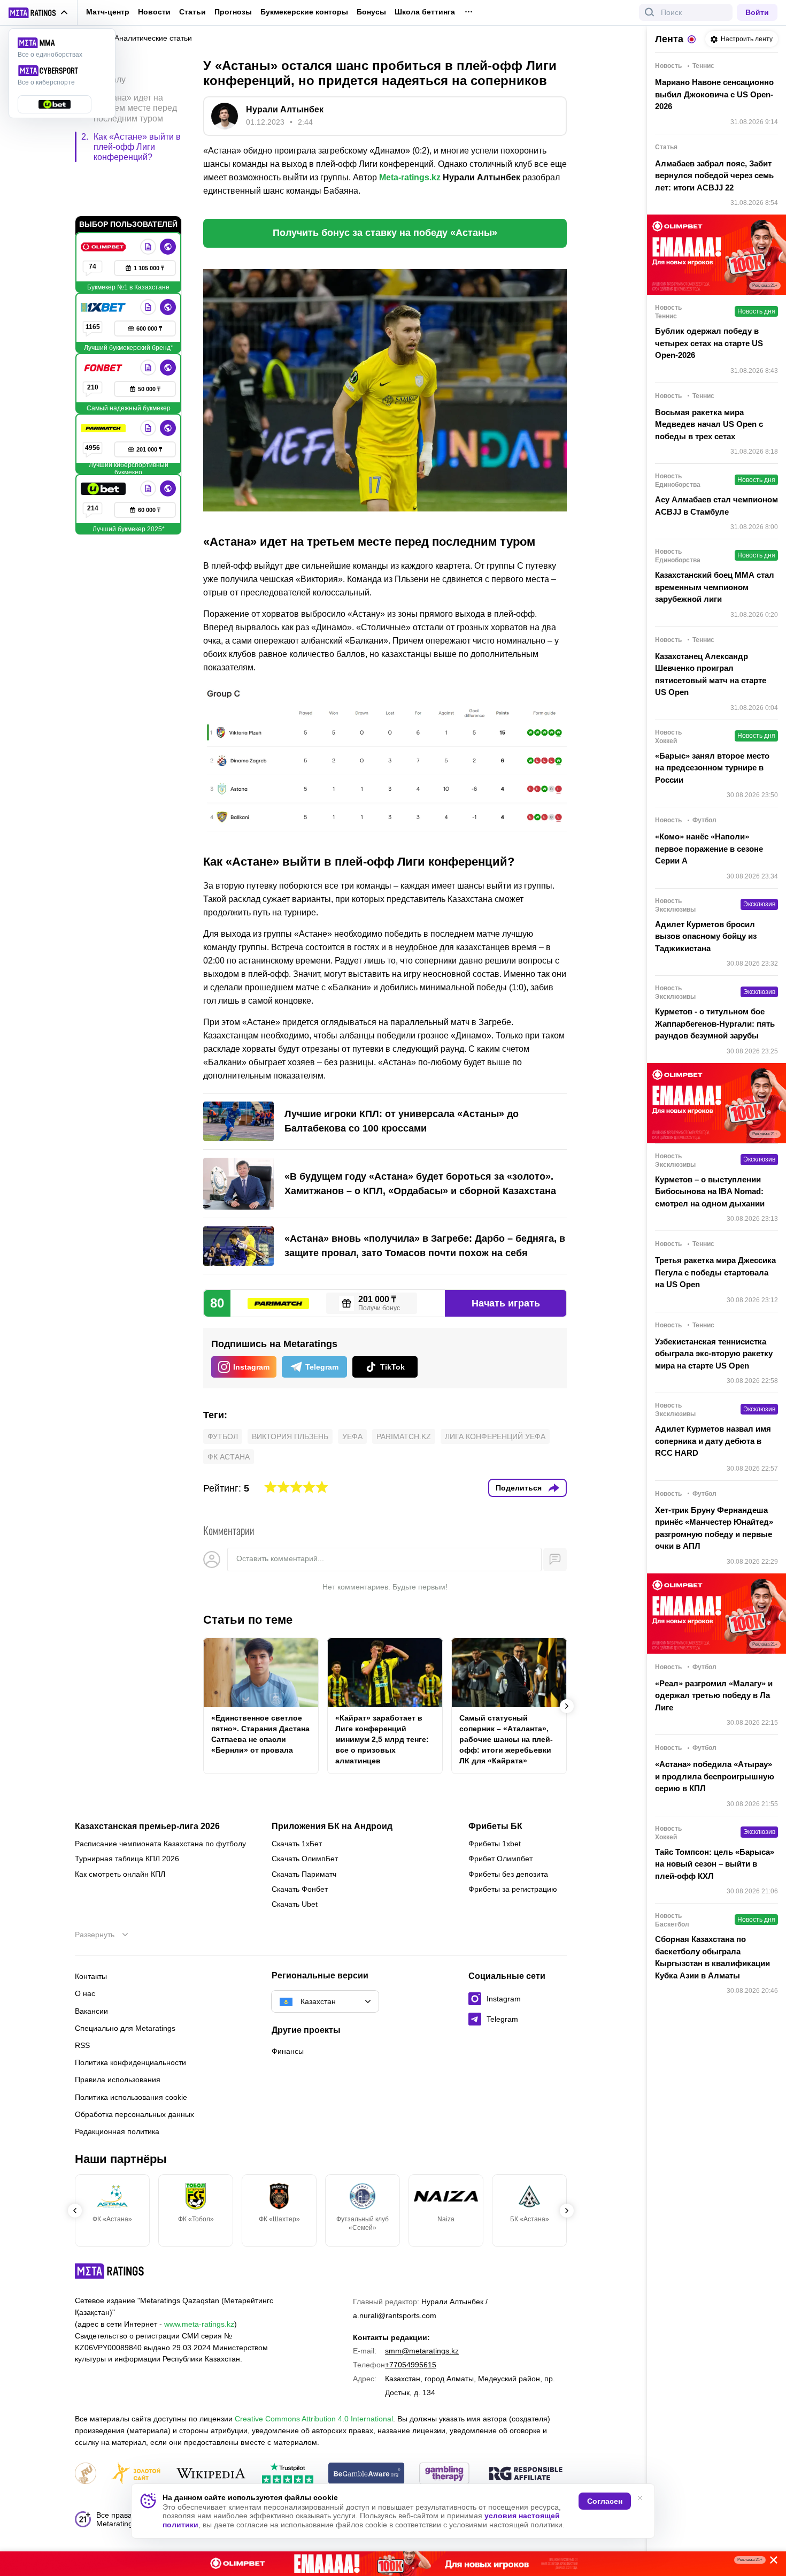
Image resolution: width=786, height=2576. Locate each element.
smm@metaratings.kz (422, 2351)
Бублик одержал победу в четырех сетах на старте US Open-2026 (709, 343)
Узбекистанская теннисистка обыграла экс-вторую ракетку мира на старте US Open (714, 1354)
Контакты (91, 1976)
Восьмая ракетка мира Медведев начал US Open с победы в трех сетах (709, 424)
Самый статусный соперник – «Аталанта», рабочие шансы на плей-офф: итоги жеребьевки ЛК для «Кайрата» (506, 1739)
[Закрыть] (770, 2562)
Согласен (605, 2501)
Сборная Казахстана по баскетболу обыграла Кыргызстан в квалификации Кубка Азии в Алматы (712, 1957)
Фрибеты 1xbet (495, 1844)
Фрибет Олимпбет (500, 1859)
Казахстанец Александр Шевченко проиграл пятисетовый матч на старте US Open (711, 674)
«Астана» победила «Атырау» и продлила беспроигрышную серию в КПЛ (715, 1776)
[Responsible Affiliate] (526, 2474)
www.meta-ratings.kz (199, 2324)
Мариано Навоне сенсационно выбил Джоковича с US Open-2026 (714, 94)
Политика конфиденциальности (130, 2062)
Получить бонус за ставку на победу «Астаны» (385, 233)
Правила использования (118, 2080)
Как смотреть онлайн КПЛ (120, 1874)
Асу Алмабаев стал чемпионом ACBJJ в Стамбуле (716, 506)
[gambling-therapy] (444, 2474)
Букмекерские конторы (304, 12)
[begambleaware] (367, 2474)
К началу (108, 71)
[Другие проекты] (38, 13)
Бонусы (371, 12)
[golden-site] (136, 2474)
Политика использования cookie (131, 2097)
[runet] (86, 2474)
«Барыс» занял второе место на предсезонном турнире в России (712, 768)
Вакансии (91, 2011)
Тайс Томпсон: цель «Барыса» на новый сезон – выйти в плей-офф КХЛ (715, 1864)
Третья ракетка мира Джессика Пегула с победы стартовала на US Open (715, 1272)
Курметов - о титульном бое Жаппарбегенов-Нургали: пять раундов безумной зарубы (715, 1023)
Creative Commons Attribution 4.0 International (314, 2419)
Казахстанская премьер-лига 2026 (147, 1826)
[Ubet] (104, 443)
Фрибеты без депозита (508, 1874)
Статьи (192, 12)
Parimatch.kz (404, 1436)
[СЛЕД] (567, 1706)
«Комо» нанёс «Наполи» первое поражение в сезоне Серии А (709, 849)
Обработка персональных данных (134, 2114)
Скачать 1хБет (297, 1844)
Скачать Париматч (304, 1874)
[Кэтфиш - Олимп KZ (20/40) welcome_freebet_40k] (393, 2564)
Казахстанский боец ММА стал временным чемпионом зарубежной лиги (715, 587)
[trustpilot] (288, 2474)
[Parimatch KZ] (104, 383)
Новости (154, 12)
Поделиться (519, 1488)
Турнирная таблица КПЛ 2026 (127, 1859)
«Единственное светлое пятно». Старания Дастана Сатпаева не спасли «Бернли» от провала (260, 1734)
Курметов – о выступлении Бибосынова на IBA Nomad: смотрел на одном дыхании (710, 1191)
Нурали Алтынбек (285, 109)
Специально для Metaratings (125, 2028)
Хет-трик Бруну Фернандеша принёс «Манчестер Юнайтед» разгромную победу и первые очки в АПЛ (714, 1528)
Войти (757, 12)
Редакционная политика (117, 2131)
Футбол (223, 1436)
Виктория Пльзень (290, 1436)
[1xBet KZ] (104, 262)
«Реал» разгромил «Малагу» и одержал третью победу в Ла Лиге (714, 1695)
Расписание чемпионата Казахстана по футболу (160, 1844)
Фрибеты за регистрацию (513, 1889)
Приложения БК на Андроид (332, 1826)
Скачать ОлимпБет (305, 1859)
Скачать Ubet (295, 1904)
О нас (85, 1993)
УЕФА (352, 1436)
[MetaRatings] (110, 2271)
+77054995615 (411, 2365)
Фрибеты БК (495, 1826)
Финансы (288, 2051)
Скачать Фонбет (300, 1889)
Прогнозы (233, 12)
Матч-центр (108, 12)
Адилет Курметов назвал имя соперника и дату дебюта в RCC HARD (713, 1441)
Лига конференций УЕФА (495, 1436)
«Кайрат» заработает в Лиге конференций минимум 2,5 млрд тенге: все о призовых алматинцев (382, 1739)
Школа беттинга (425, 12)
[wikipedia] (211, 2474)
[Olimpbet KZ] (104, 201)
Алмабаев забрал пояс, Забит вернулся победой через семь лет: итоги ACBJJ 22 (714, 175)
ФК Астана (229, 1457)
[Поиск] (650, 12)
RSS (82, 2045)
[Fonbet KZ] (104, 322)
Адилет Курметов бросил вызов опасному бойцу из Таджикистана (706, 936)
